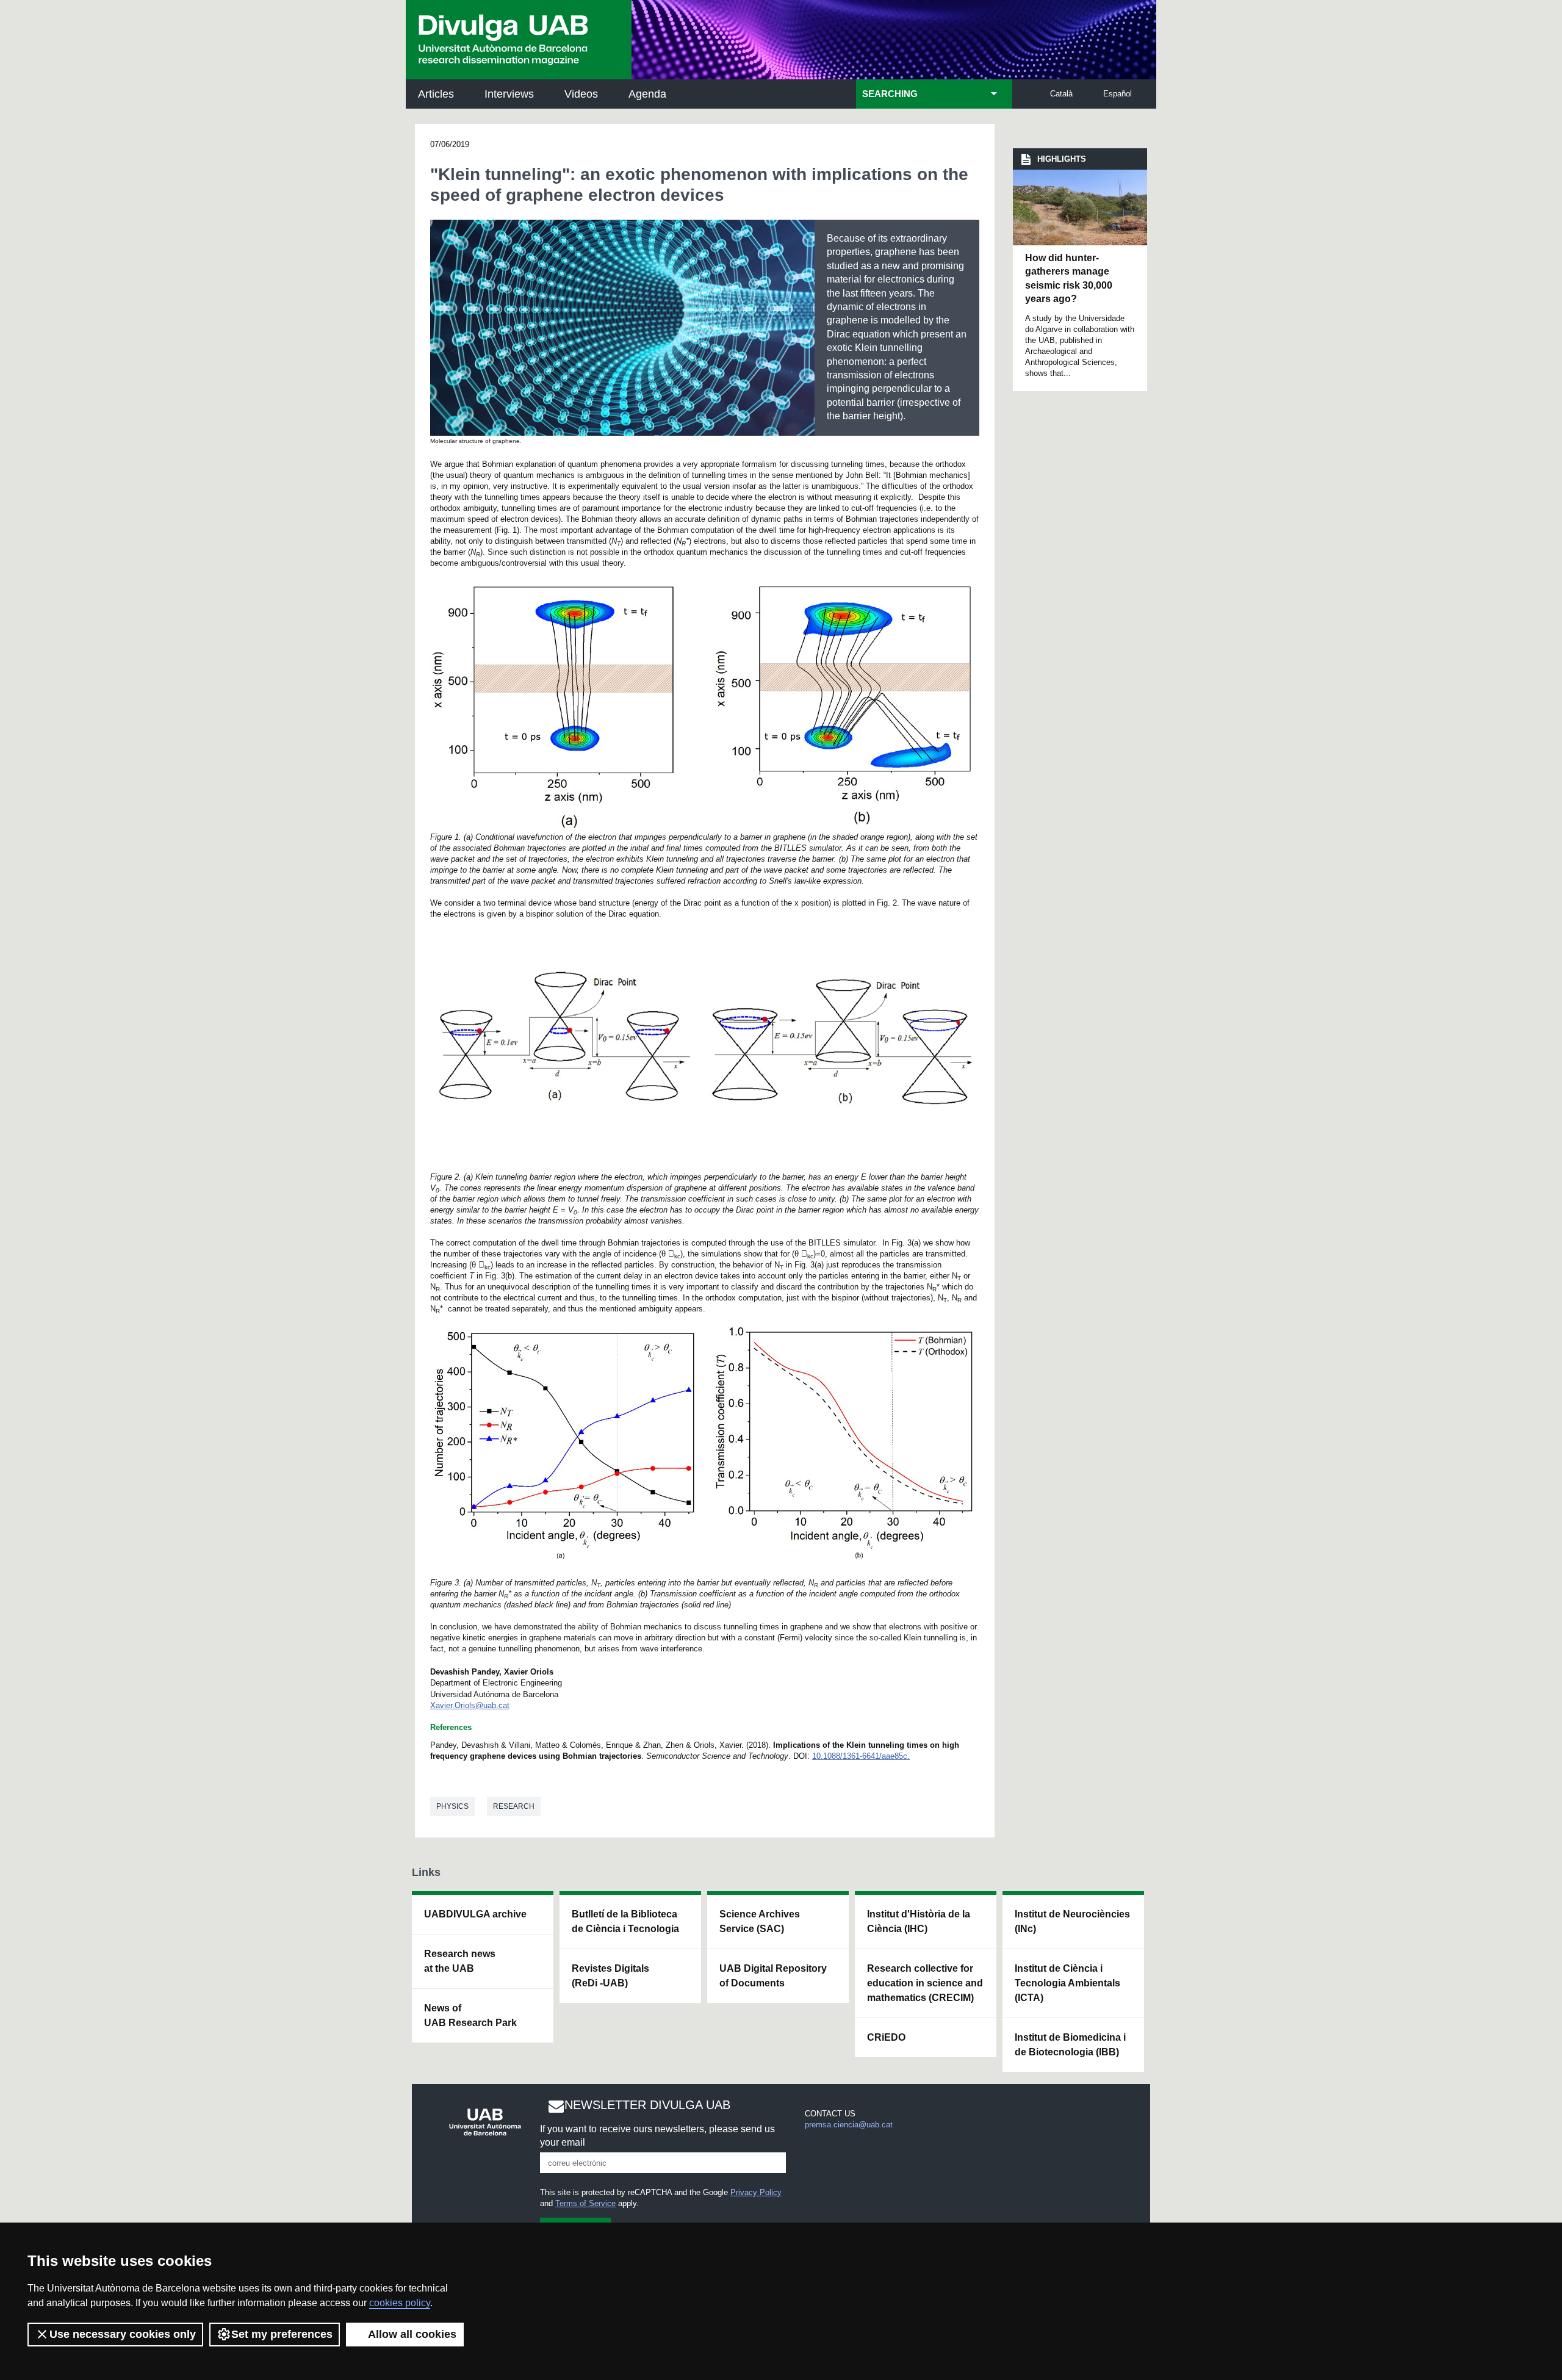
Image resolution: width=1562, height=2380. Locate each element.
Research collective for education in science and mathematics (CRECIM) (925, 1983)
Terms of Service (585, 2203)
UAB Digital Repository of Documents (773, 1976)
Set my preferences (282, 2334)
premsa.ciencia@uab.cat (849, 2125)
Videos (581, 94)
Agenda (647, 94)
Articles (436, 94)
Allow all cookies (412, 2334)
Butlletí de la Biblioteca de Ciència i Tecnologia (625, 1921)
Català (1061, 94)
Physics (452, 1806)
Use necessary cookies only (123, 2334)
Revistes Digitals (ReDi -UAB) (610, 1976)
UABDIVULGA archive (475, 1914)
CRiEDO (886, 2037)
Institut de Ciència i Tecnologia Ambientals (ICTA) (1067, 1983)
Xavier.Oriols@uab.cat (470, 1705)
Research (514, 1806)
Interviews (509, 94)
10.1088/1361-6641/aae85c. (861, 1756)
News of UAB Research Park (470, 2015)
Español (1118, 94)
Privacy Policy (756, 2192)
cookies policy (400, 2303)
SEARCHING (890, 94)
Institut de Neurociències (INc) (1072, 1921)
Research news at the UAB (460, 1961)
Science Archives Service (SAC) (760, 1921)
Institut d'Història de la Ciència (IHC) (919, 1921)
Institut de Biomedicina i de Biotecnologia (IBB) (1070, 2045)
